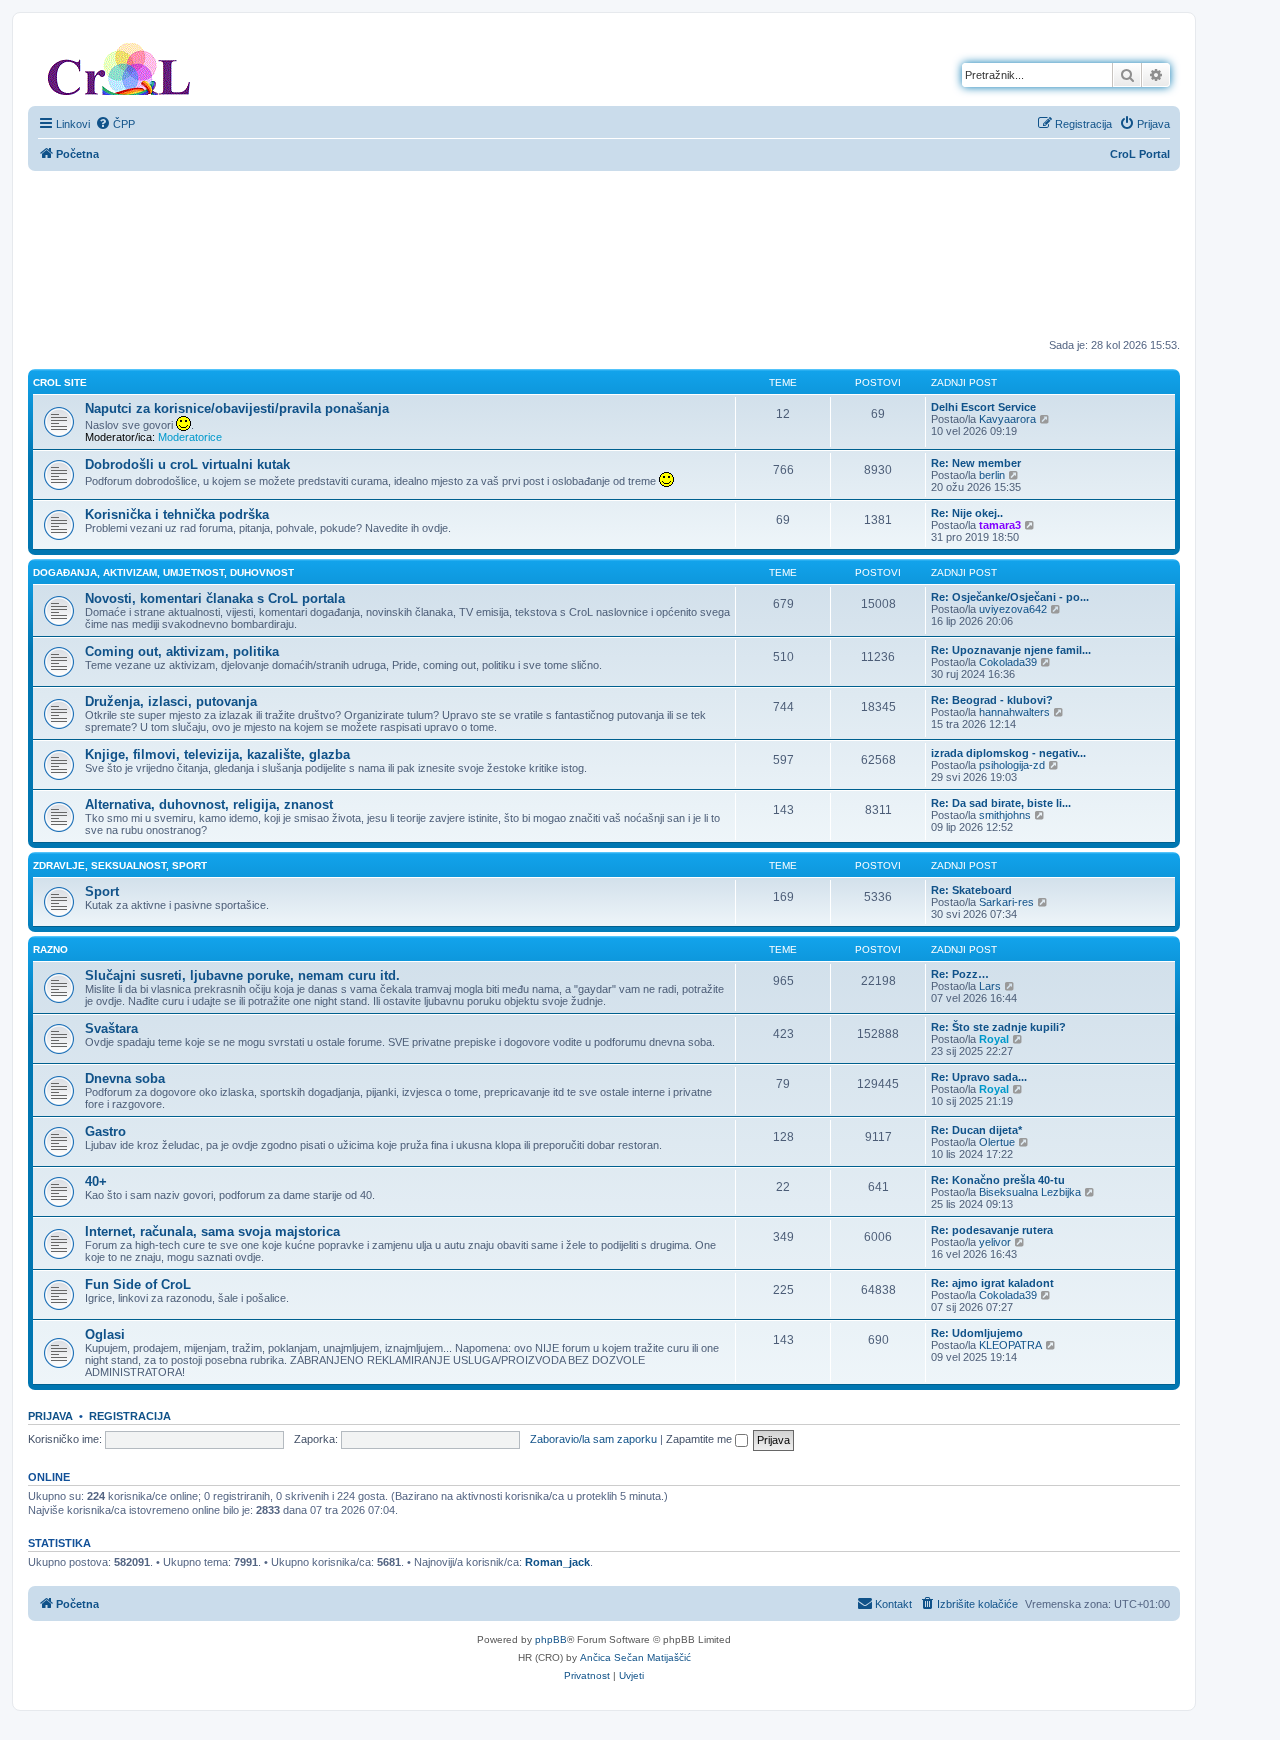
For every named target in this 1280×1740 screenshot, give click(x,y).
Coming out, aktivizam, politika (182, 651)
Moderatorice (190, 437)
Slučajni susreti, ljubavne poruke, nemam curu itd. (242, 975)
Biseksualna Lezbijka (1030, 1192)
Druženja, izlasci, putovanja (171, 701)
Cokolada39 (1008, 662)
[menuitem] (115, 124)
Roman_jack (557, 1562)
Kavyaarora (1007, 419)
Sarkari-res (1006, 902)
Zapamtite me (700, 1439)
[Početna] (119, 65)
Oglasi (105, 1334)
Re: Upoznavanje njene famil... (1011, 650)
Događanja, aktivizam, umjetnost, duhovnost (163, 572)
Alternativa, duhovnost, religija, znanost (209, 804)
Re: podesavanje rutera (992, 1230)
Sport (102, 891)
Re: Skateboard (971, 890)
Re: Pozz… (960, 974)
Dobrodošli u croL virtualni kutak (187, 464)
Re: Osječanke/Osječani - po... (1010, 597)
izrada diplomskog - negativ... (1008, 753)
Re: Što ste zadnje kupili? (998, 1027)
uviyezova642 (1013, 609)
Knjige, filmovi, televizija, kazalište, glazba (217, 754)
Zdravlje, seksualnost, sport (120, 865)
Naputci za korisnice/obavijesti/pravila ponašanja (237, 408)
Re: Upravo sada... (979, 1077)
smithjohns (1005, 815)
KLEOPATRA (1010, 1345)
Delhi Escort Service (983, 407)
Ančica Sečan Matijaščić (635, 1657)
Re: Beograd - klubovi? (992, 700)
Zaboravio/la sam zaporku (593, 1439)
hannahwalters (1014, 712)
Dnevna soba (125, 1078)
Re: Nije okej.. (967, 513)
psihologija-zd (1012, 765)
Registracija (130, 1416)
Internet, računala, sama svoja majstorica (212, 1231)
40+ (96, 1181)
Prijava (50, 1416)
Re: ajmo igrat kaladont (992, 1283)
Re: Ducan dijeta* (976, 1130)
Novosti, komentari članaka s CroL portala (215, 598)
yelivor (995, 1242)
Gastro (105, 1131)
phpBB (551, 1639)
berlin (992, 475)
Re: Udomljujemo (977, 1333)
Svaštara (111, 1028)
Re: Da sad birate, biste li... (1001, 803)
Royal (994, 1039)
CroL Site (60, 382)
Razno (50, 949)
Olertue (997, 1142)
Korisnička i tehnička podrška (177, 514)
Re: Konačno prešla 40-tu (998, 1180)
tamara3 (1000, 525)
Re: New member (976, 463)
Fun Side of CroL (138, 1284)
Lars (990, 986)
